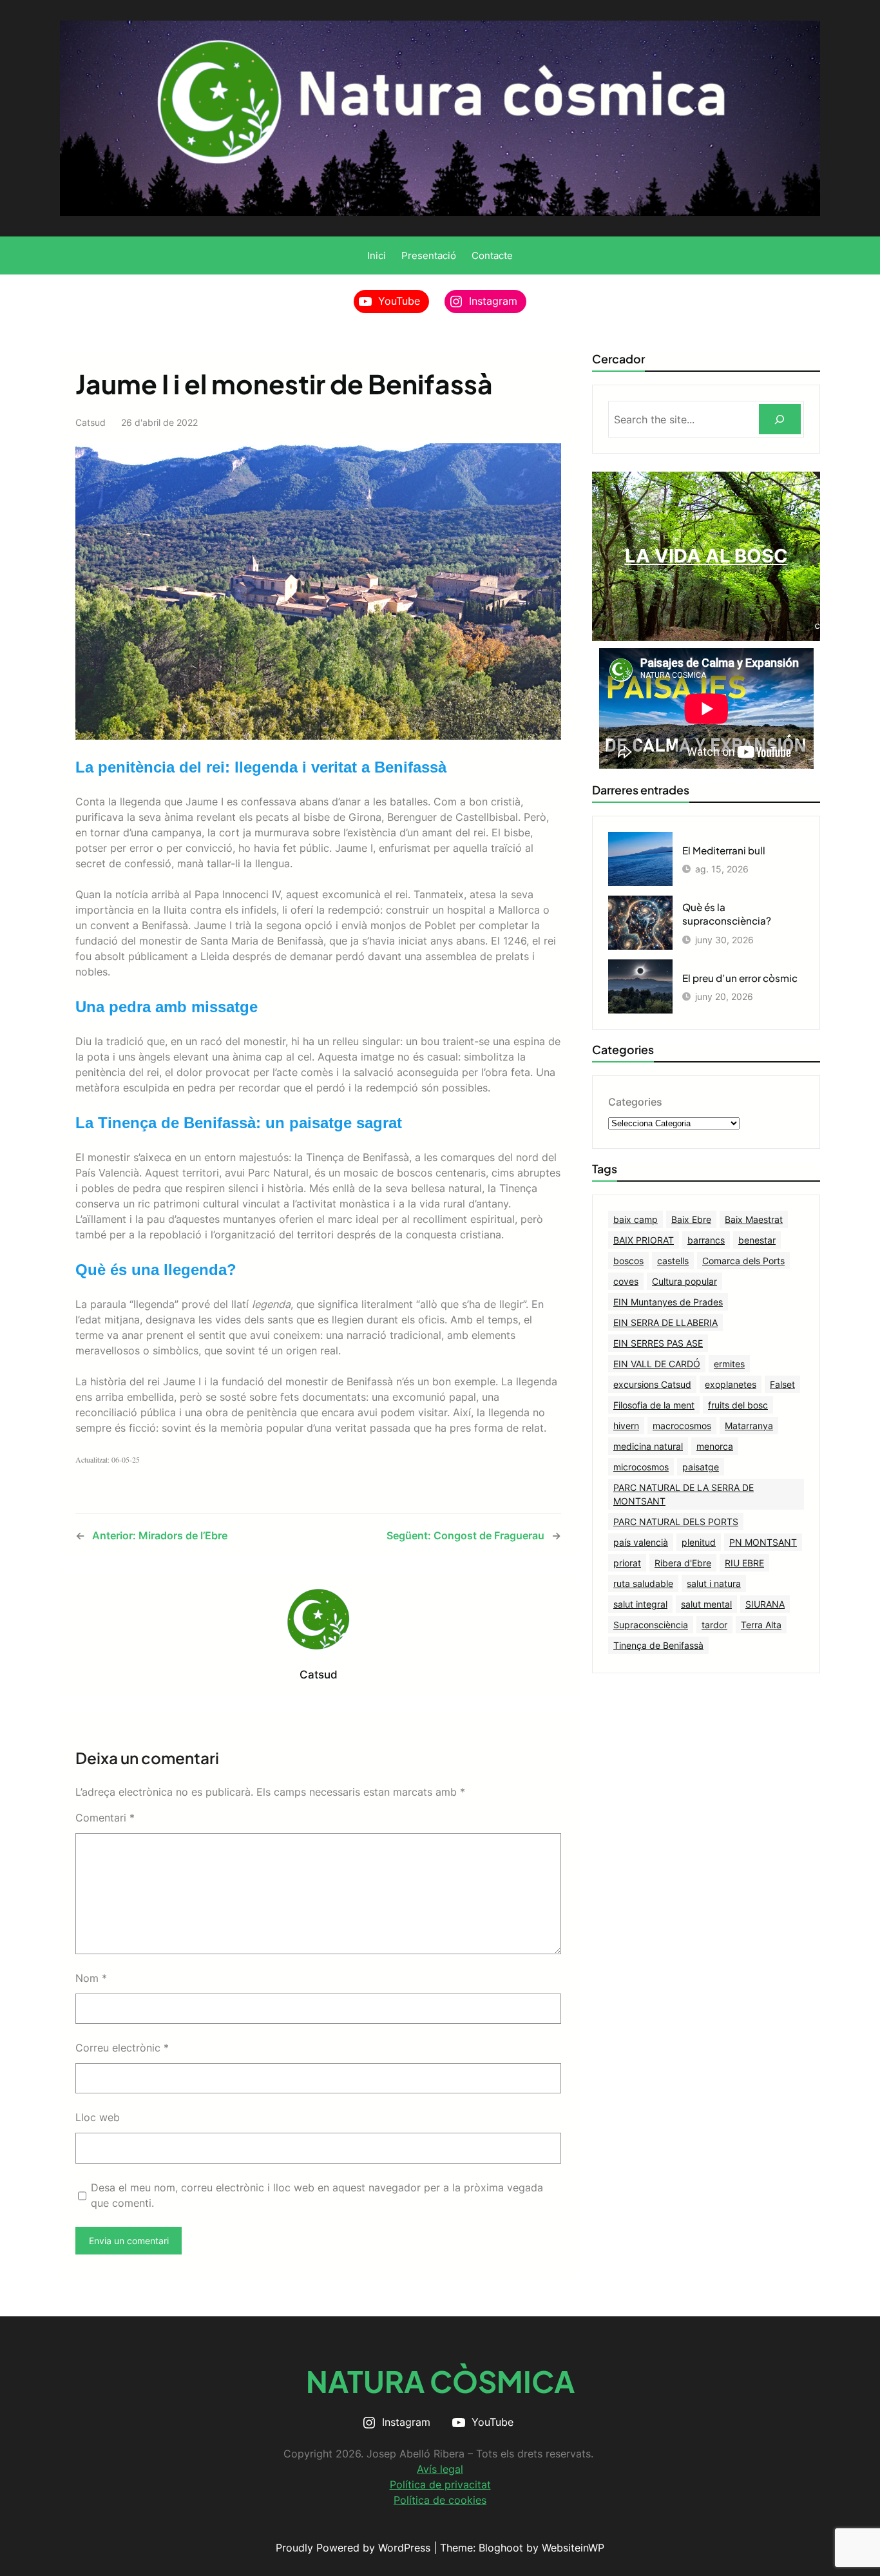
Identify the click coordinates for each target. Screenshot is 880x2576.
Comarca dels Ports (743, 1261)
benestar (757, 1240)
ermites (729, 1364)
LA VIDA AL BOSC (706, 556)
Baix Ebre (691, 1219)
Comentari (105, 1818)
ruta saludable (643, 1583)
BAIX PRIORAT (644, 1240)
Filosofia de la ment (654, 1405)
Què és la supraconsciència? (727, 914)
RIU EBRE (744, 1563)
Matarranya (749, 1426)
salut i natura (714, 1583)
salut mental (706, 1604)
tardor (714, 1625)
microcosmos (641, 1467)
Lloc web (98, 2117)
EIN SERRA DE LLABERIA (665, 1322)
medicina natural (648, 1446)
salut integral (640, 1604)
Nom (91, 1978)
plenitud (699, 1542)
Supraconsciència (651, 1625)
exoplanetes (731, 1384)
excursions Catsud (652, 1384)
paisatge (701, 1467)
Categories (635, 1102)
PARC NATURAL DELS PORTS (676, 1522)
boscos (628, 1261)
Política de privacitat (440, 2485)
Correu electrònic (122, 2048)
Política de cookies (440, 2500)
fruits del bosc (738, 1405)
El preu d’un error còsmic (740, 978)
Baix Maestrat (754, 1219)
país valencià (641, 1542)
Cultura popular (684, 1281)
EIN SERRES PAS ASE (658, 1343)
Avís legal (440, 2469)
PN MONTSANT (763, 1542)
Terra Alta (761, 1625)
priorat (627, 1563)
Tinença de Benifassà (658, 1645)
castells (673, 1261)
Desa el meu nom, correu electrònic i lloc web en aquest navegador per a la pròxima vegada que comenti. (317, 2195)
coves (626, 1281)
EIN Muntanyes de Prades (668, 1302)
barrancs (706, 1240)
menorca (715, 1446)
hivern (626, 1426)
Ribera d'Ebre (683, 1563)
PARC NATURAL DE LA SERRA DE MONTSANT (684, 1494)
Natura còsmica (440, 2381)
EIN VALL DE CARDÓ (657, 1364)
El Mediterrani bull (724, 850)
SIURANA (765, 1604)
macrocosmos (682, 1426)
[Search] (780, 419)
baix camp (636, 1219)
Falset (782, 1384)
